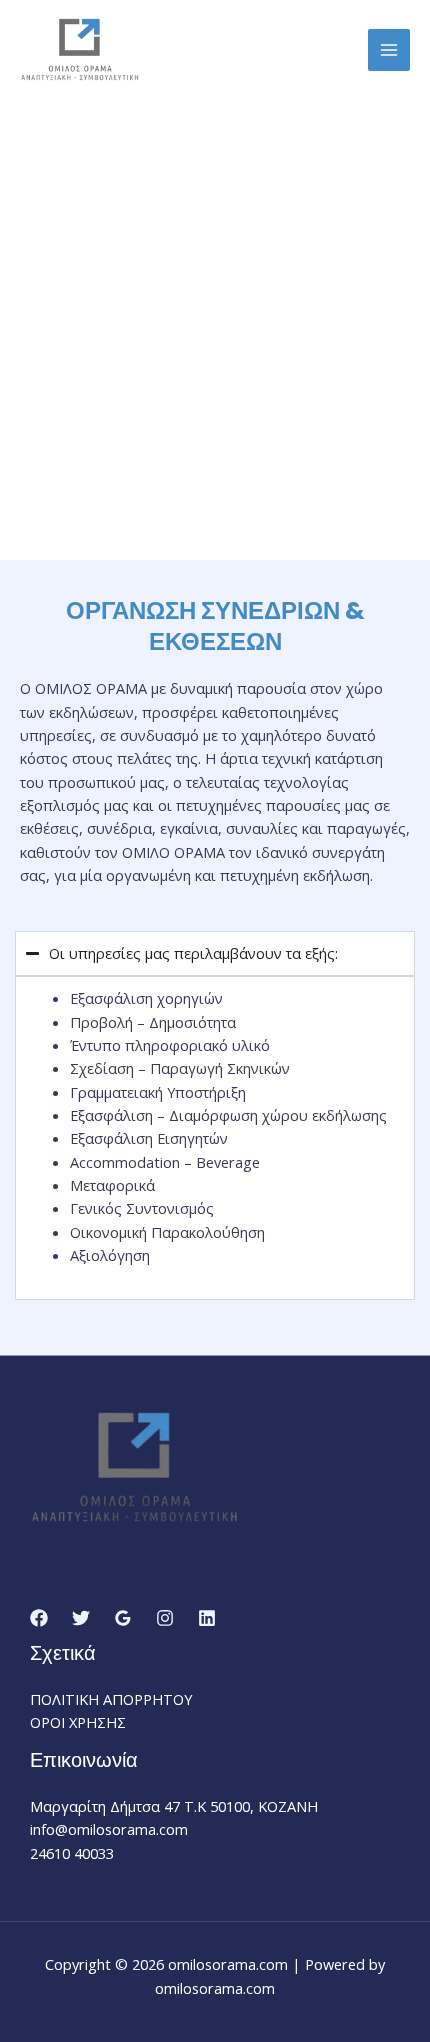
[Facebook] (39, 1618)
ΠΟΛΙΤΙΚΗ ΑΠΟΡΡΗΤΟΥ (111, 1699)
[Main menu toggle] (389, 50)
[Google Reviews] (123, 1618)
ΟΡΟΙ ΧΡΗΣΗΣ (78, 1722)
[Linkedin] (207, 1618)
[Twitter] (81, 1618)
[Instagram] (165, 1618)
